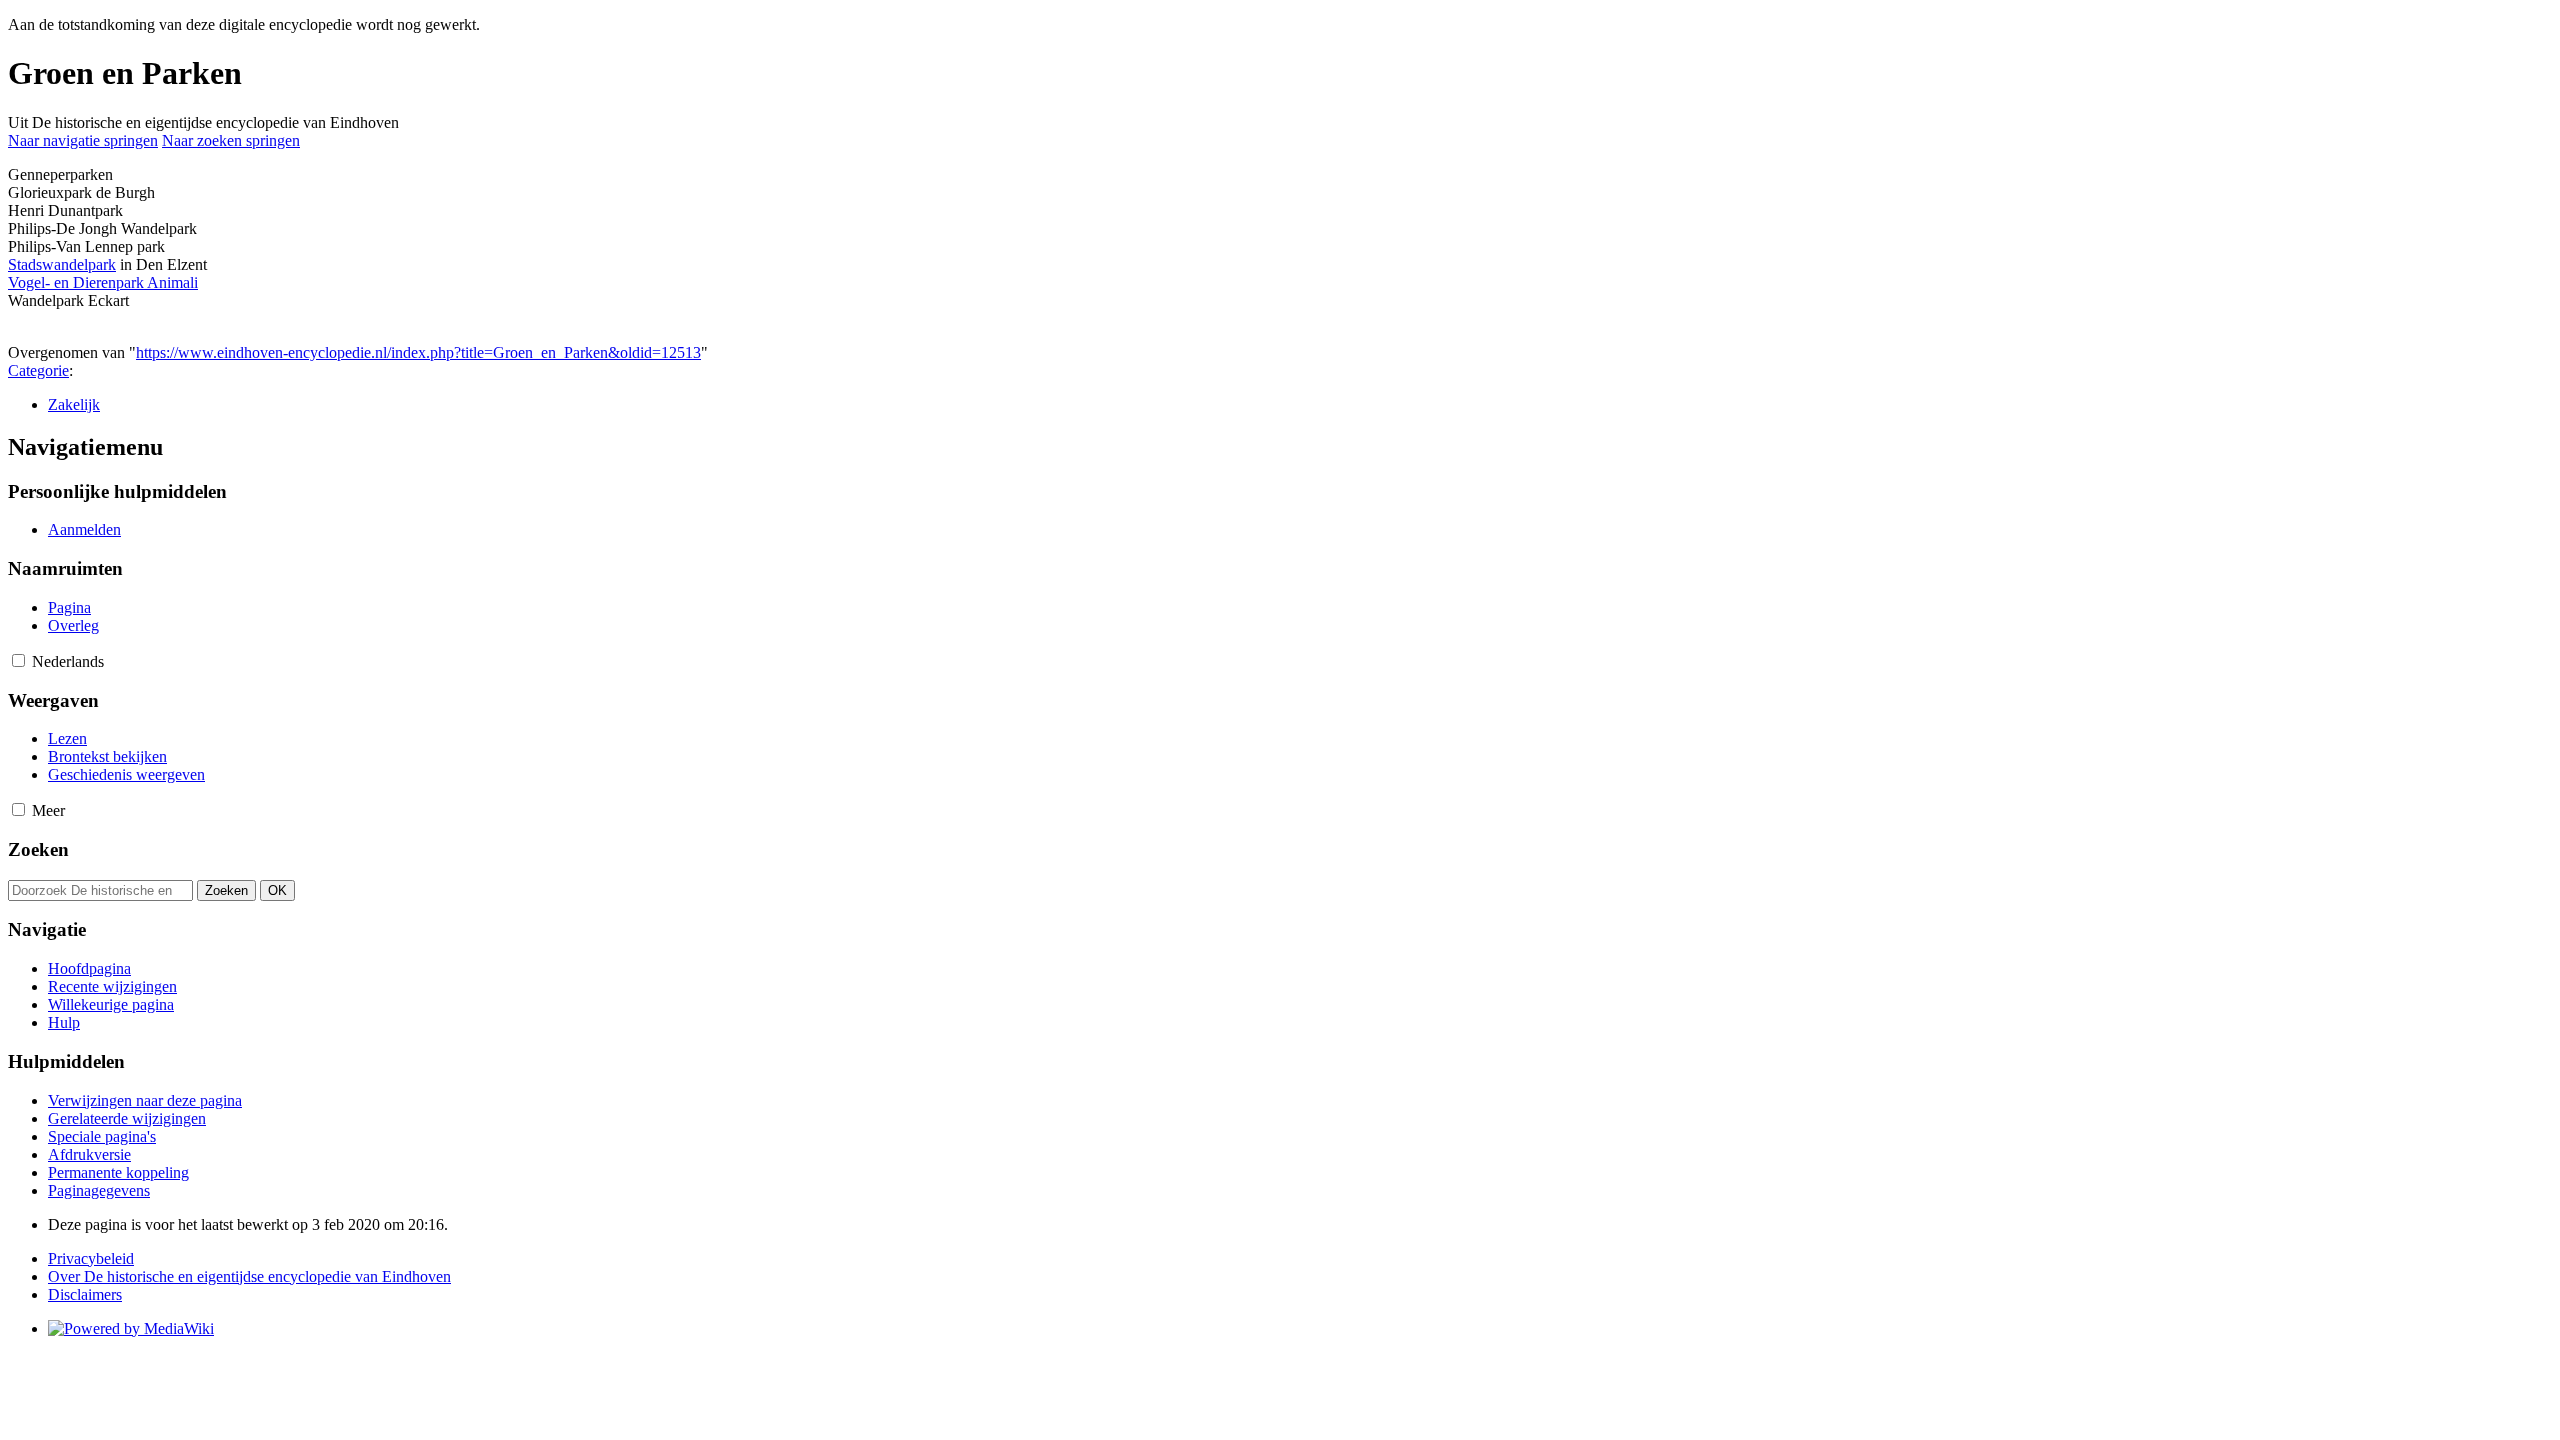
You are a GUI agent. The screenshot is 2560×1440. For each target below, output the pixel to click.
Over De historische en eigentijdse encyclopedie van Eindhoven (249, 1276)
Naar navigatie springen (83, 140)
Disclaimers (85, 1294)
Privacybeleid (91, 1258)
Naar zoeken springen (231, 140)
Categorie (38, 370)
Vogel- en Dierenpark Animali (103, 282)
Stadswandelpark (62, 264)
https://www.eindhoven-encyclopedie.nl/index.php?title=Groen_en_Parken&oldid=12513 (418, 352)
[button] (18, 660)
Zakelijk (74, 404)
